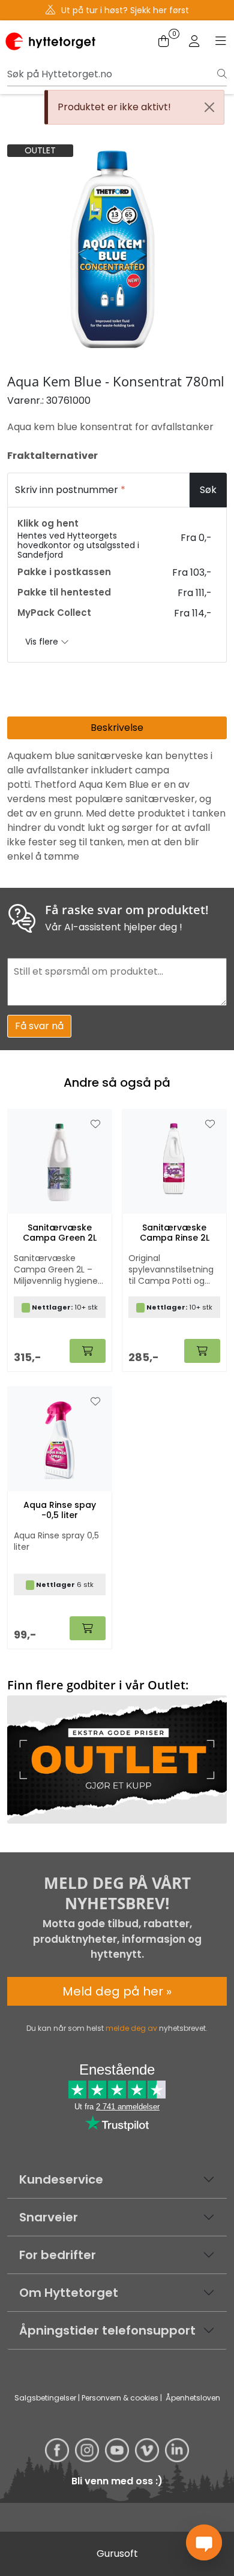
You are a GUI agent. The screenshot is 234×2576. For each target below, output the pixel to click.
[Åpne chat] (204, 2542)
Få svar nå (39, 1026)
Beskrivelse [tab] (117, 728)
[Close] (209, 107)
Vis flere (43, 642)
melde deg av (131, 2028)
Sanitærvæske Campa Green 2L (60, 1233)
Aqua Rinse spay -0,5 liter (60, 1510)
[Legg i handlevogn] (88, 1351)
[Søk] (222, 74)
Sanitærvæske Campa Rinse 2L (175, 1233)
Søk (208, 490)
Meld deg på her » (117, 1991)
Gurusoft (117, 2554)
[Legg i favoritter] (95, 1124)
